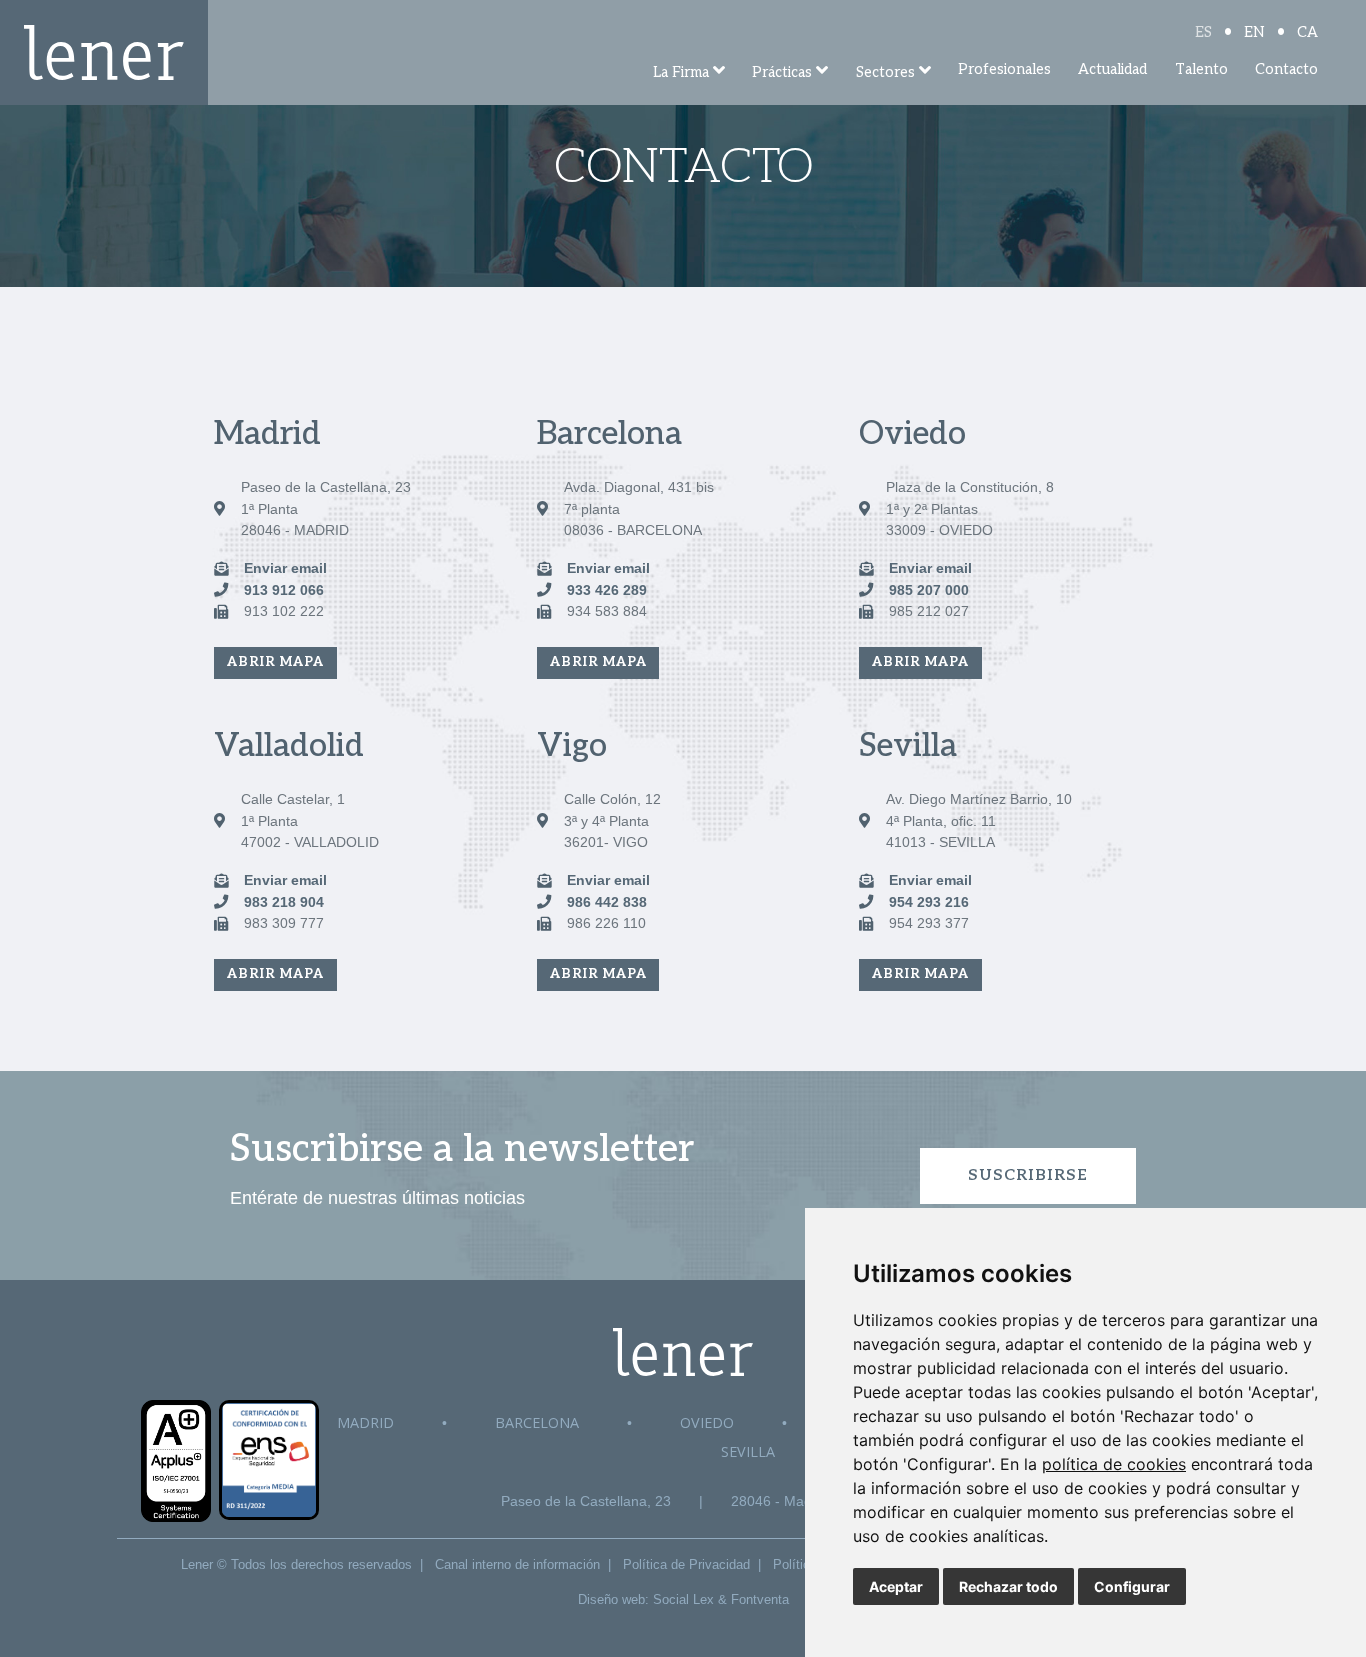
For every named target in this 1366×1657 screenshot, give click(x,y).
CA (1307, 32)
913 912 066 (284, 590)
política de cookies (1114, 1464)
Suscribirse (1028, 1175)
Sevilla (748, 1451)
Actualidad (1112, 69)
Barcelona (537, 1422)
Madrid (365, 1422)
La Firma (681, 72)
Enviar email (285, 568)
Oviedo (707, 1422)
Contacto (1286, 69)
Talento (1201, 69)
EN (1254, 32)
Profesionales (1004, 69)
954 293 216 (929, 902)
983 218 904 (284, 902)
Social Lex (683, 1599)
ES (1203, 32)
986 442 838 (607, 902)
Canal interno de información (517, 1564)
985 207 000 (929, 590)
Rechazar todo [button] (1008, 1586)
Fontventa (760, 1599)
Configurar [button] (1132, 1586)
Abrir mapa (275, 662)
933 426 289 (607, 590)
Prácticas (782, 72)
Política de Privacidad (686, 1564)
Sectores (885, 72)
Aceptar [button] (896, 1586)
